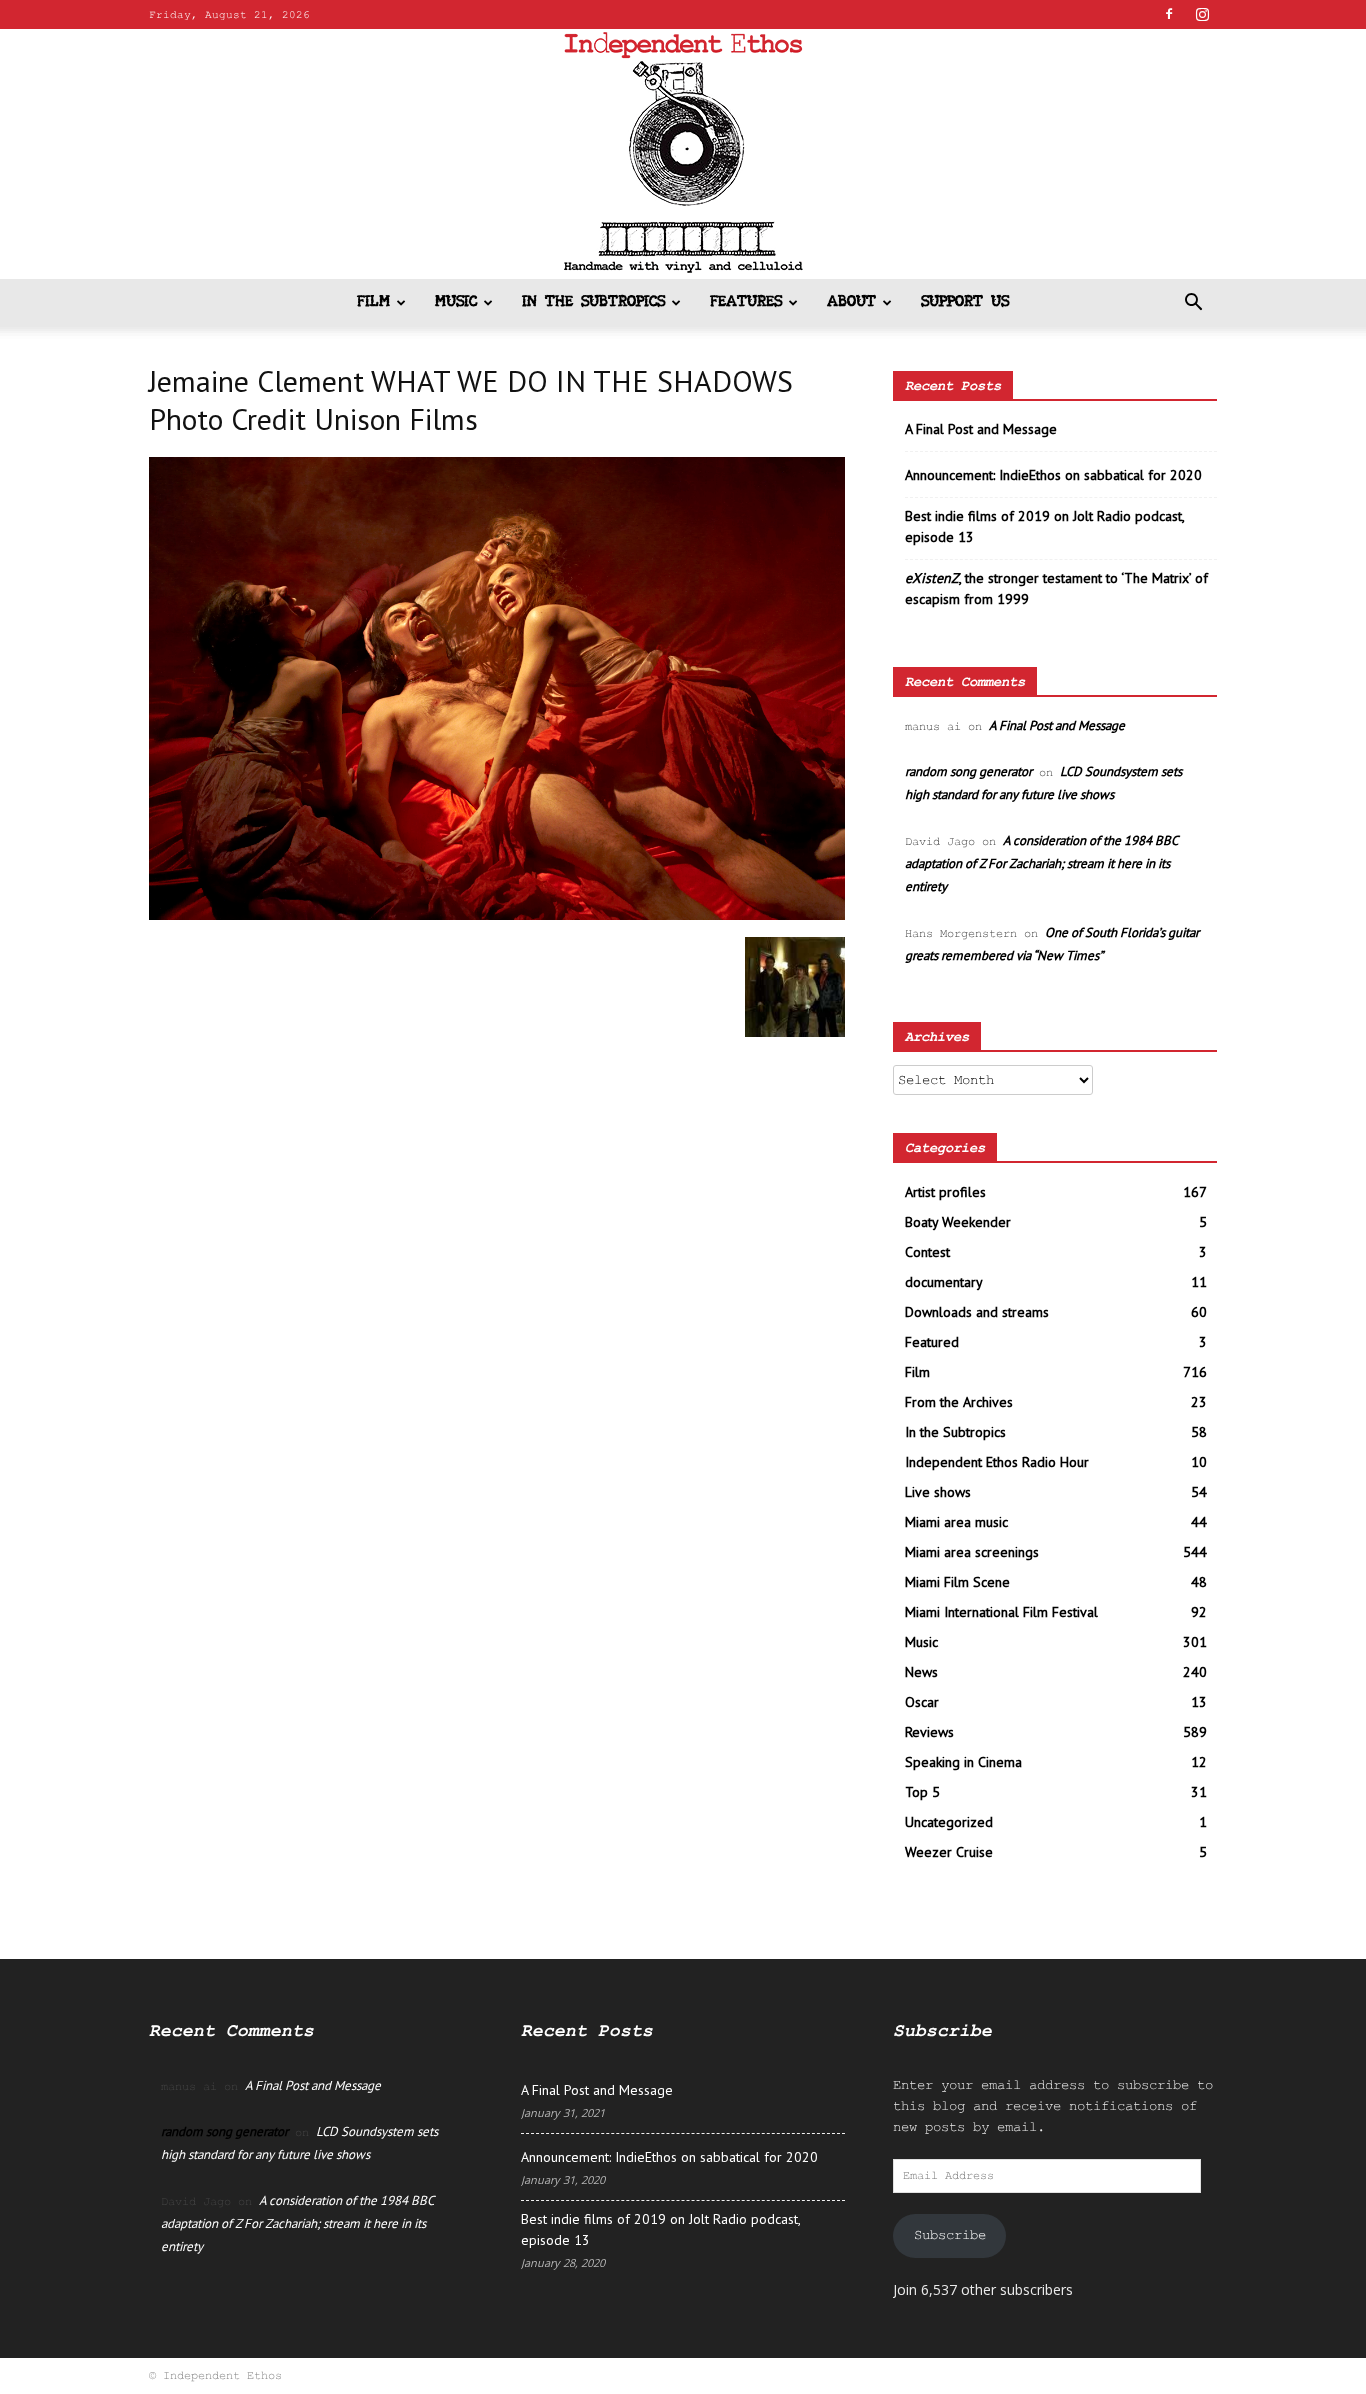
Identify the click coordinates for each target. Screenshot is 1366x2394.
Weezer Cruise (949, 1852)
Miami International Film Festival (1001, 1612)
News (921, 1672)
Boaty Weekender (958, 1222)
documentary (944, 1282)
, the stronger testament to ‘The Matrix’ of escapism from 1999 (1056, 588)
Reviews (929, 1732)
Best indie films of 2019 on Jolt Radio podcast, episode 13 (1044, 526)
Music (456, 302)
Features (746, 302)
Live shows (938, 1492)
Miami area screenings (972, 1552)
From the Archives (959, 1402)
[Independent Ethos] (683, 154)
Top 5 (922, 1792)
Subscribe (950, 2235)
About (851, 302)
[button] (1193, 304)
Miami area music (956, 1522)
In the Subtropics (593, 302)
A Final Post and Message (981, 429)
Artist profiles (945, 1192)
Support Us (965, 302)
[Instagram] (1202, 14)
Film (373, 302)
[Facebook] (1169, 14)
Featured (932, 1342)
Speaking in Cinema (963, 1762)
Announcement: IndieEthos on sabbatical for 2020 (1053, 475)
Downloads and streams (977, 1312)
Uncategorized (949, 1822)
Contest (927, 1252)
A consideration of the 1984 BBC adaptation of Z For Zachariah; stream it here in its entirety (1041, 863)
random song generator (968, 771)
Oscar (922, 1702)
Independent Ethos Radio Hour (997, 1462)
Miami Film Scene (957, 1582)
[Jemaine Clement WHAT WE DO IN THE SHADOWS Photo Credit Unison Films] (497, 916)
